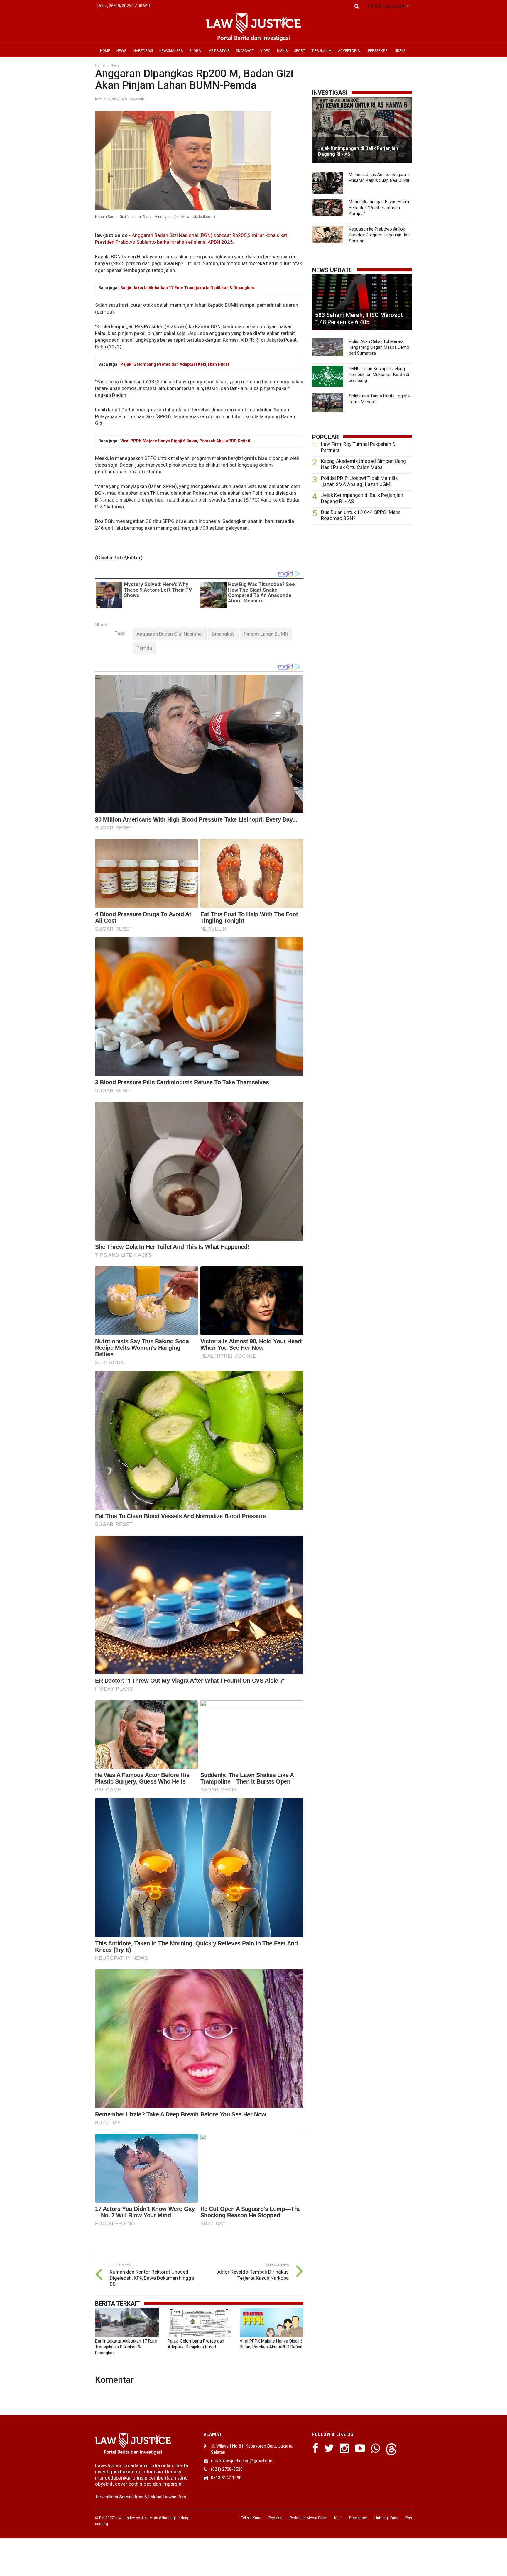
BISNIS (282, 51)
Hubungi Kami (386, 2518)
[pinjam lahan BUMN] (266, 634)
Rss (409, 2518)
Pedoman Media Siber (308, 2518)
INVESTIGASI (143, 51)
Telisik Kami (251, 2518)
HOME (105, 51)
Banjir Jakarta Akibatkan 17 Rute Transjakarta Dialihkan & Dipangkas (187, 288)
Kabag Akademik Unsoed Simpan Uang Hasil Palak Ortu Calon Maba (364, 464)
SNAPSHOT (245, 51)
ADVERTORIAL (350, 51)
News (115, 65)
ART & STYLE (219, 51)
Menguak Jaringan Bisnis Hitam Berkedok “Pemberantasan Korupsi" (379, 208)
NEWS (121, 51)
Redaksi (275, 2518)
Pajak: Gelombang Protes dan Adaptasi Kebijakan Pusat (175, 364)
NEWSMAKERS (171, 51)
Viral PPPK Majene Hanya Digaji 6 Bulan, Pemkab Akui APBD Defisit (185, 441)
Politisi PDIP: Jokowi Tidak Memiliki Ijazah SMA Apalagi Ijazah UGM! (360, 481)
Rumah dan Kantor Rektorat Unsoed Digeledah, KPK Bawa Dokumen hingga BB (152, 2278)
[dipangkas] (223, 634)
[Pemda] (144, 648)
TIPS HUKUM (322, 51)
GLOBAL (196, 51)
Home (100, 65)
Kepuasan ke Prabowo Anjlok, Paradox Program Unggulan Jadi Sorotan (380, 235)
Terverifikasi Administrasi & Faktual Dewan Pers (141, 2497)
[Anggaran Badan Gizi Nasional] (170, 634)
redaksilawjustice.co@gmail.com (242, 2461)
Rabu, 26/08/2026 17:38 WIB (124, 6)
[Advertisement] (362, 575)
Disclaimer (358, 2518)
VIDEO (265, 51)
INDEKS (400, 51)
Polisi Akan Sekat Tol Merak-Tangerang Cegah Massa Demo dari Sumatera (379, 347)
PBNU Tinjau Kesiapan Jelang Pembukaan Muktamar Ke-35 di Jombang (379, 375)
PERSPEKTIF (378, 51)
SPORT (300, 51)
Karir (338, 2518)
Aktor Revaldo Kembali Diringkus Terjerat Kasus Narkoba (253, 2275)
